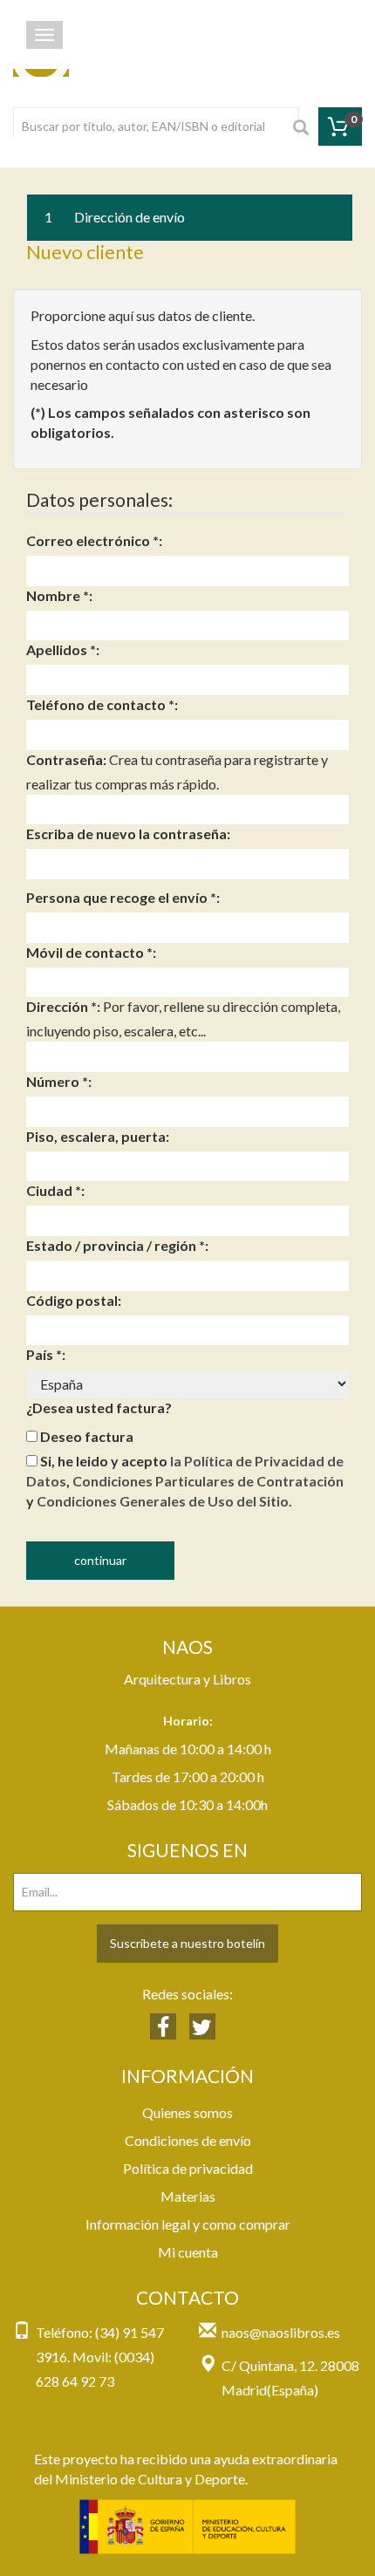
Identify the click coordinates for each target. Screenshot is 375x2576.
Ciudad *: (55, 1190)
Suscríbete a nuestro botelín (187, 1943)
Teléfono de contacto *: (102, 704)
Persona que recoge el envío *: (123, 897)
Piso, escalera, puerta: (98, 1136)
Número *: (59, 1081)
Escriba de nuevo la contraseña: (128, 834)
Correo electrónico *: (94, 540)
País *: (46, 1354)
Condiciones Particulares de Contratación (208, 1481)
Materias (188, 2196)
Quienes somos (187, 2112)
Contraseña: (66, 759)
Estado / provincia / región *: (117, 1245)
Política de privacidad (188, 2168)
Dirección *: (63, 1006)
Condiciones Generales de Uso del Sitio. (164, 1501)
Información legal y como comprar (188, 2224)
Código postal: (74, 1300)
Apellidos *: (63, 649)
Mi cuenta (188, 2252)
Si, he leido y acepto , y (185, 1481)
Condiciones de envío (188, 2140)
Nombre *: (59, 595)
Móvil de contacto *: (91, 952)
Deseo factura (85, 1436)
